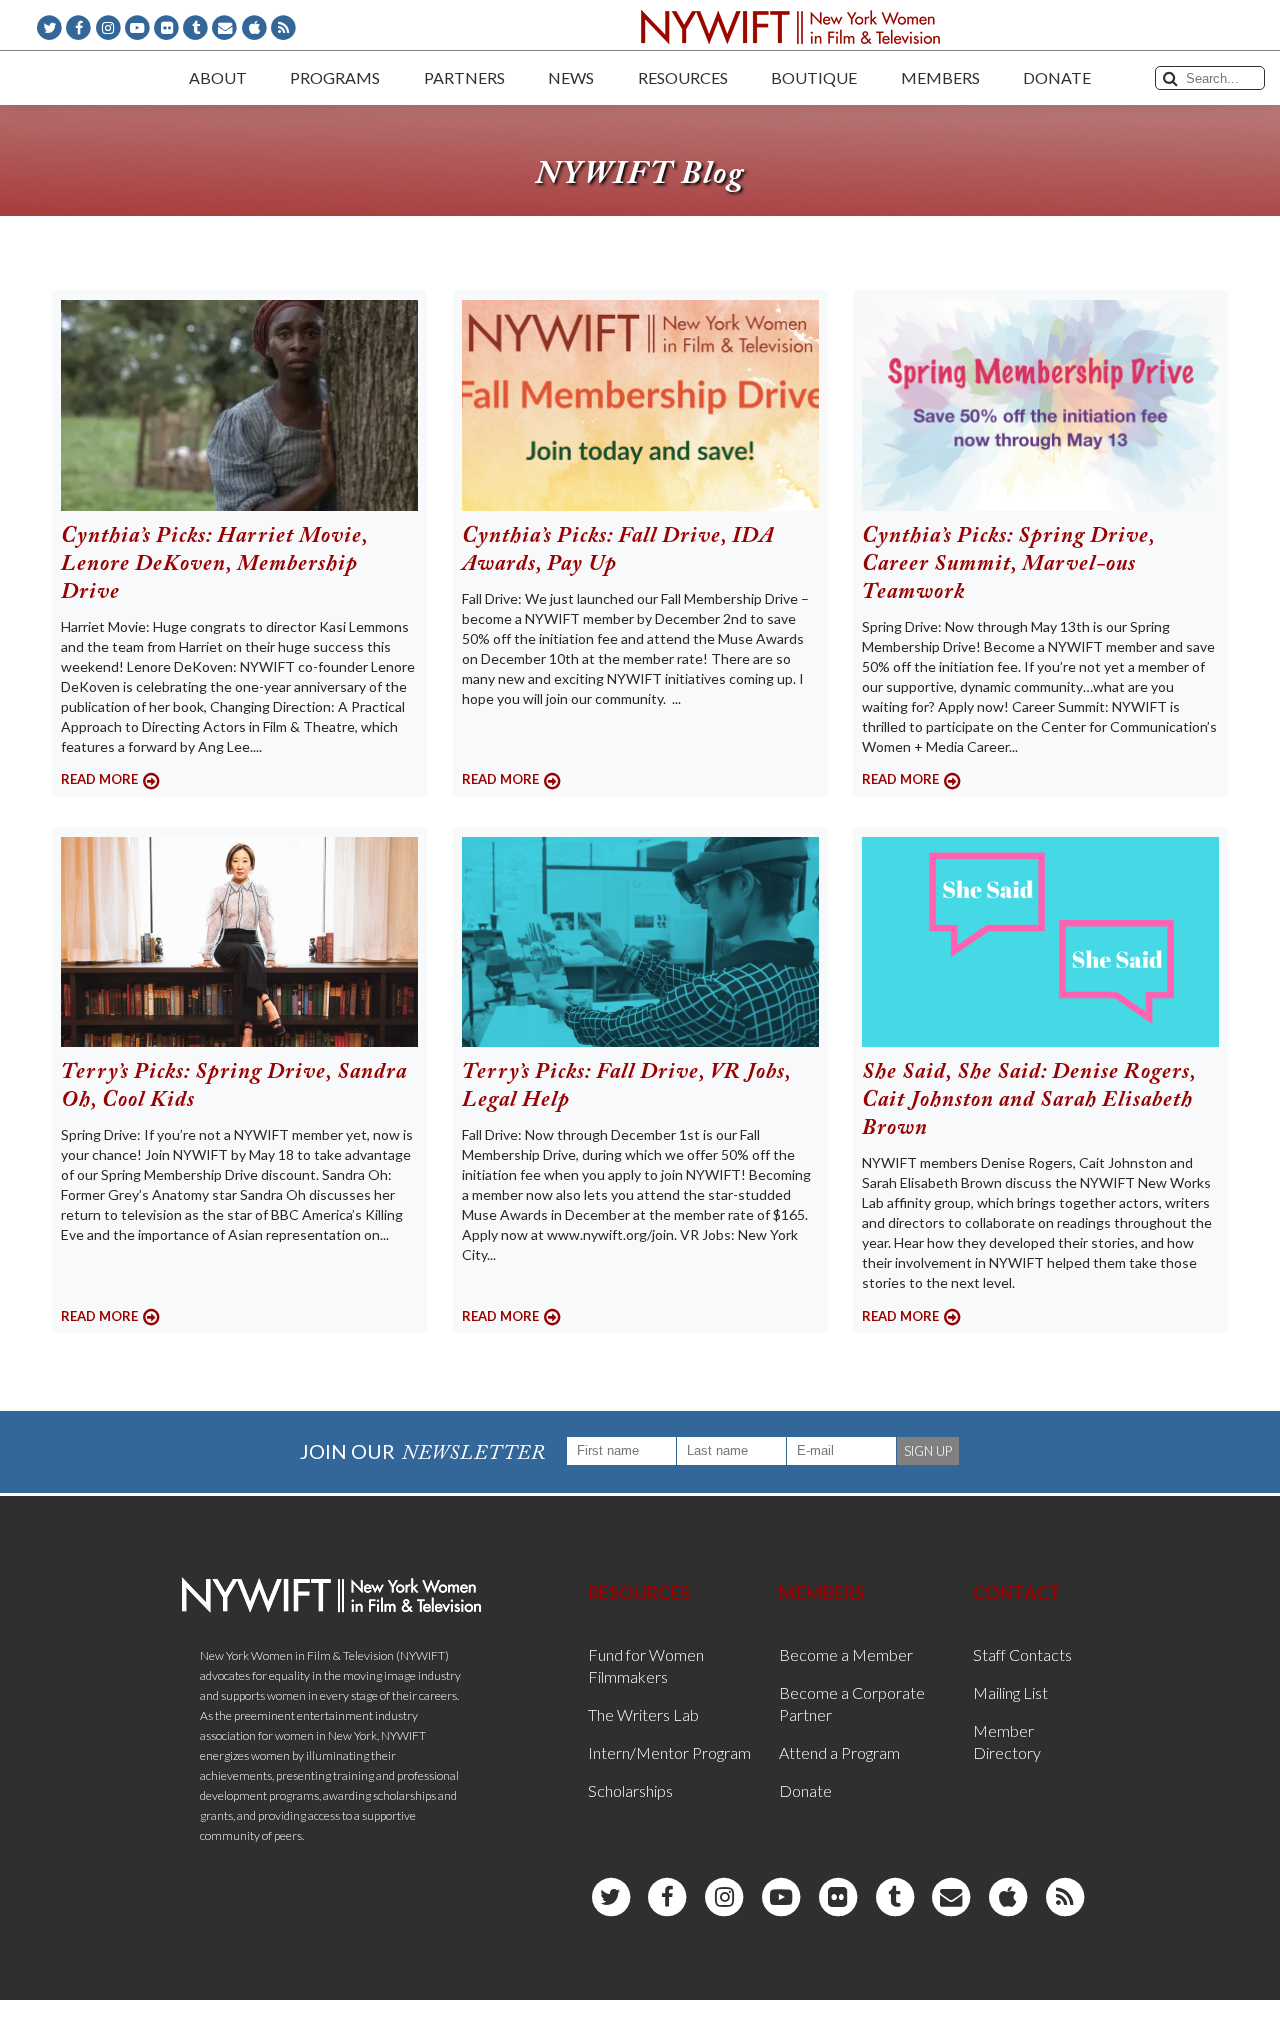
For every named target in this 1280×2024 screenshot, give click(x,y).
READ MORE (99, 779)
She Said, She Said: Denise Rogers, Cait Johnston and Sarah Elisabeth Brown (1029, 1101)
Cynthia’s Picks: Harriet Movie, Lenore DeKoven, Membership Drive (214, 565)
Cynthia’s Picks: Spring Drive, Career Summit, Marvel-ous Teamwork (1008, 565)
